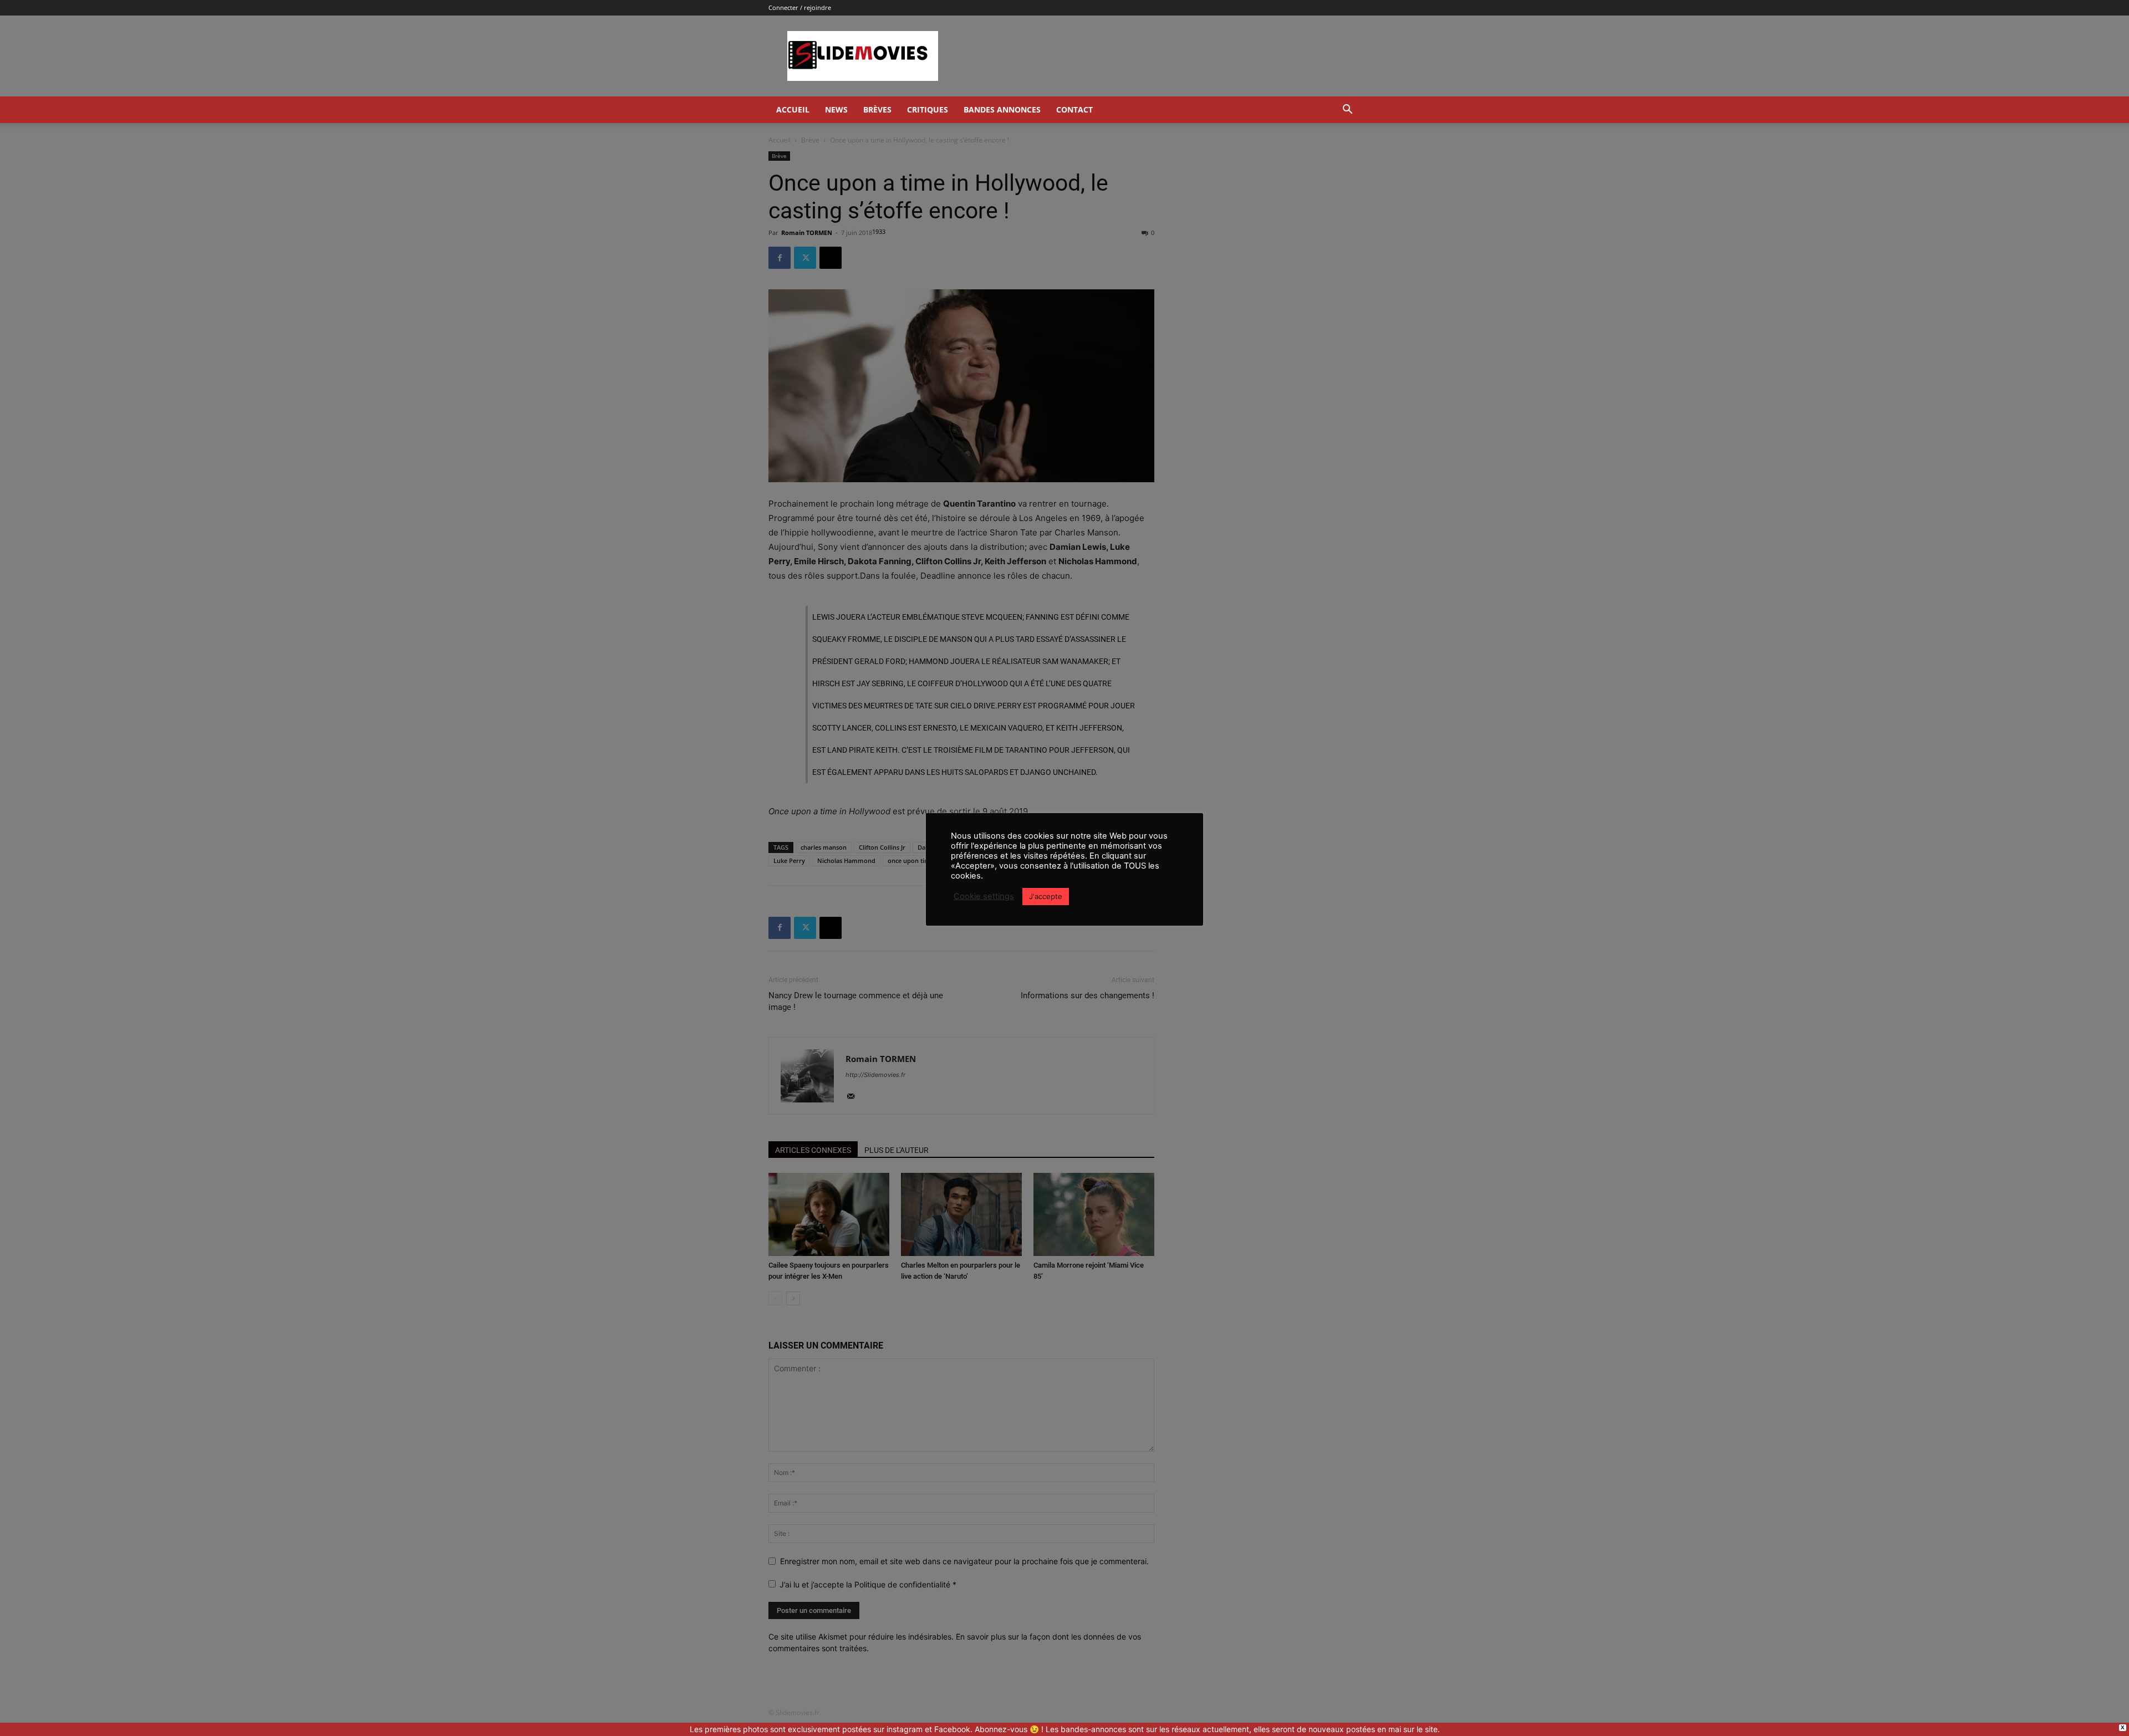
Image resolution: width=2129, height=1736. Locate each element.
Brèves (877, 109)
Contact (1074, 109)
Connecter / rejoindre (800, 7)
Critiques (928, 109)
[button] (1347, 111)
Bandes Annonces (1002, 109)
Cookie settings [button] (984, 896)
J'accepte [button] (1046, 896)
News (836, 109)
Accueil (793, 109)
